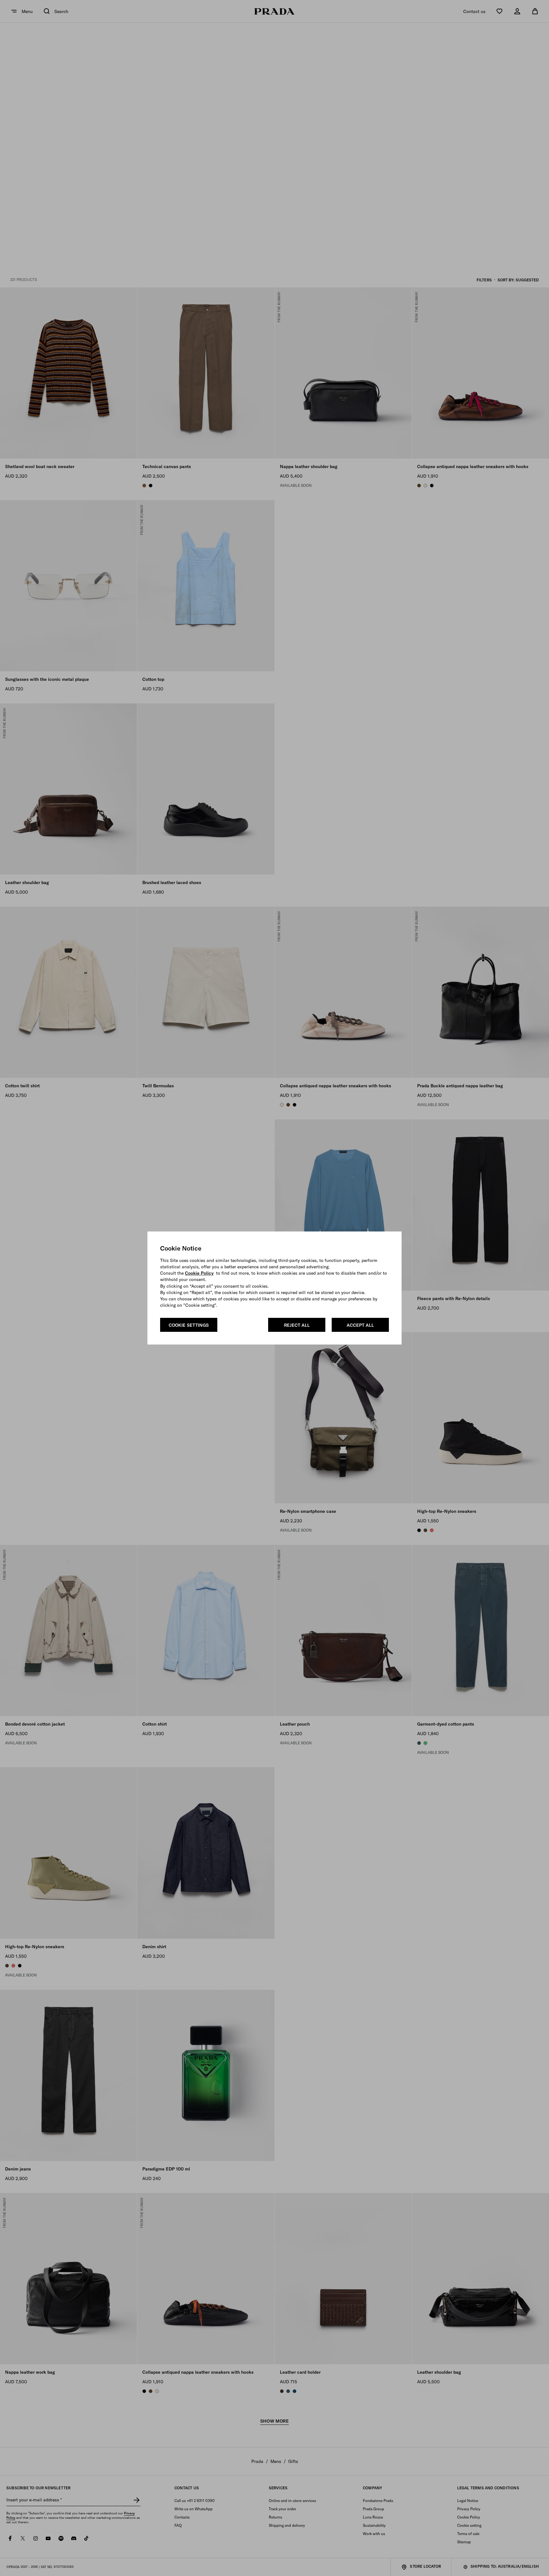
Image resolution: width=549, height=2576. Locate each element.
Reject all (297, 1325)
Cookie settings (189, 1325)
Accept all (360, 1325)
